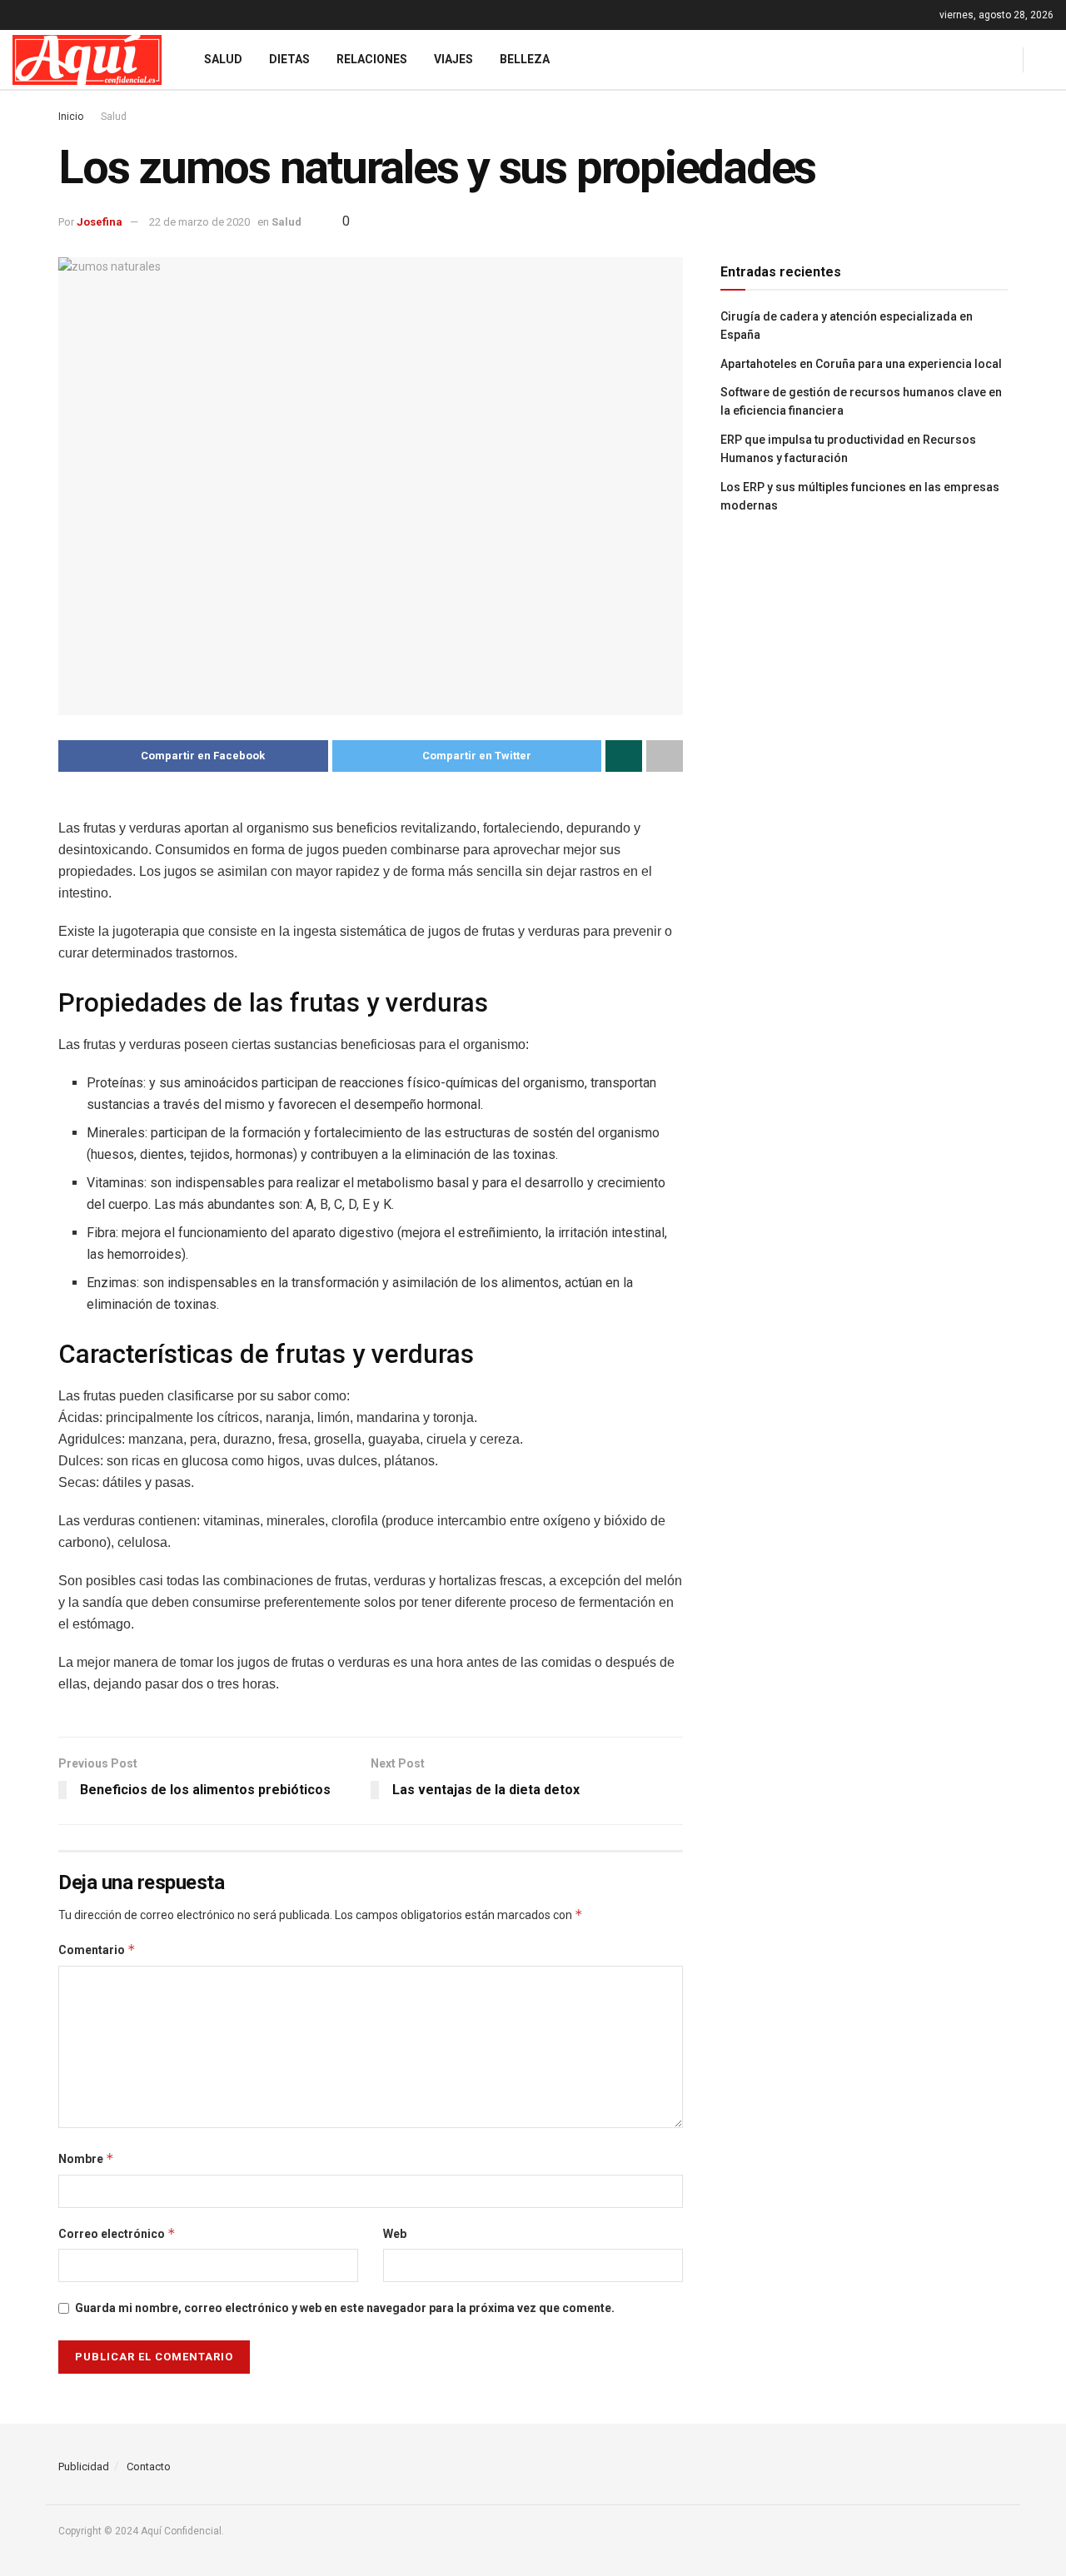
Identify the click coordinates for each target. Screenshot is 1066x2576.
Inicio (71, 117)
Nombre (86, 2158)
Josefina (100, 222)
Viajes (453, 59)
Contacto (149, 2467)
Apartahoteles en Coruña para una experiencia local (861, 364)
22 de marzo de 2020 (199, 222)
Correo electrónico (117, 2233)
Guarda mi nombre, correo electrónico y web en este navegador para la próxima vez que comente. (345, 2308)
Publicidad (84, 2467)
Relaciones (372, 59)
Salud (223, 59)
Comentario (97, 1949)
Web (395, 2234)
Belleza (525, 59)
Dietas (289, 59)
